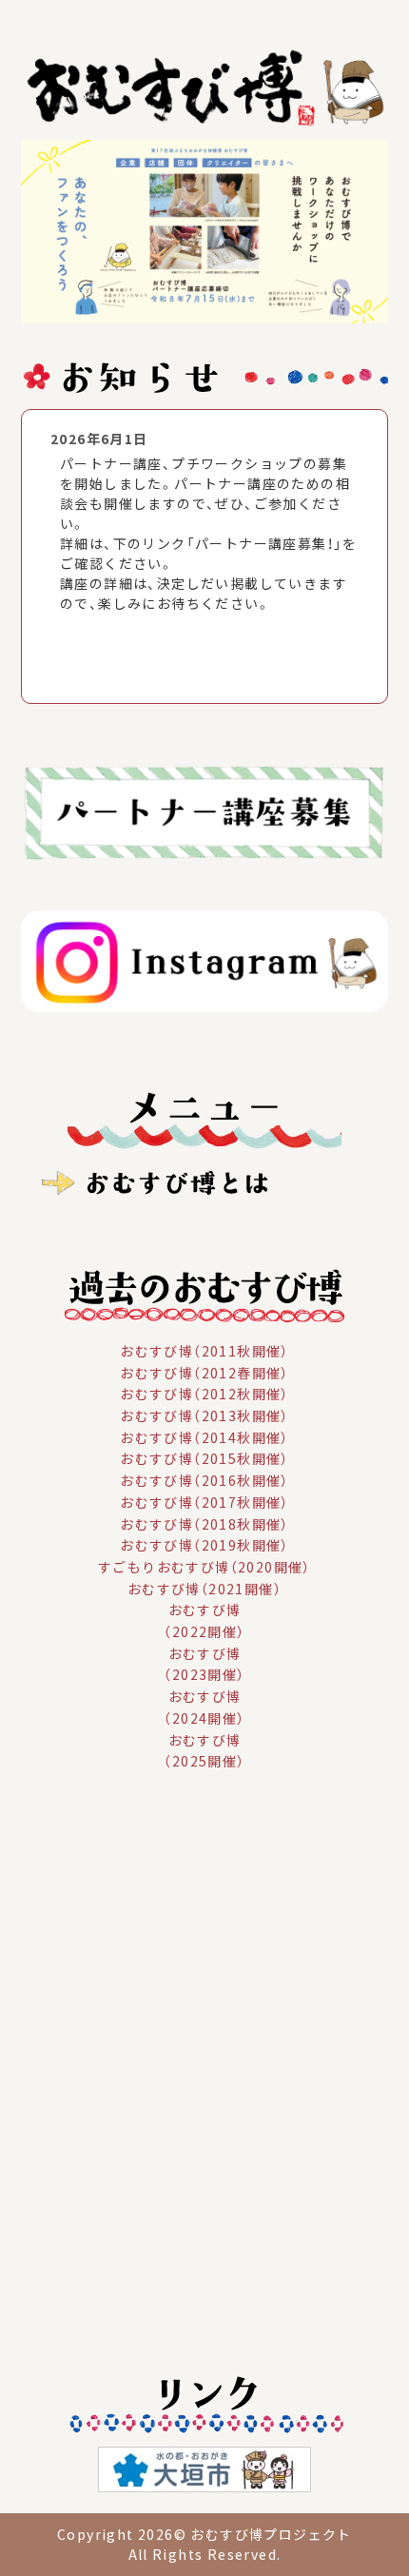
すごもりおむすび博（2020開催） (204, 1567)
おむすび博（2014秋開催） (204, 1436)
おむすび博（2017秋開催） (204, 1502)
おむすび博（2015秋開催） (204, 1458)
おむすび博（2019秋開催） (204, 1545)
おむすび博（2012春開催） (204, 1372)
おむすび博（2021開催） (204, 1588)
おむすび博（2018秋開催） (204, 1523)
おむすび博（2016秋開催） (204, 1480)
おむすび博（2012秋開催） (204, 1394)
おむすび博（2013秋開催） (204, 1415)
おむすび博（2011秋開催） (204, 1351)
